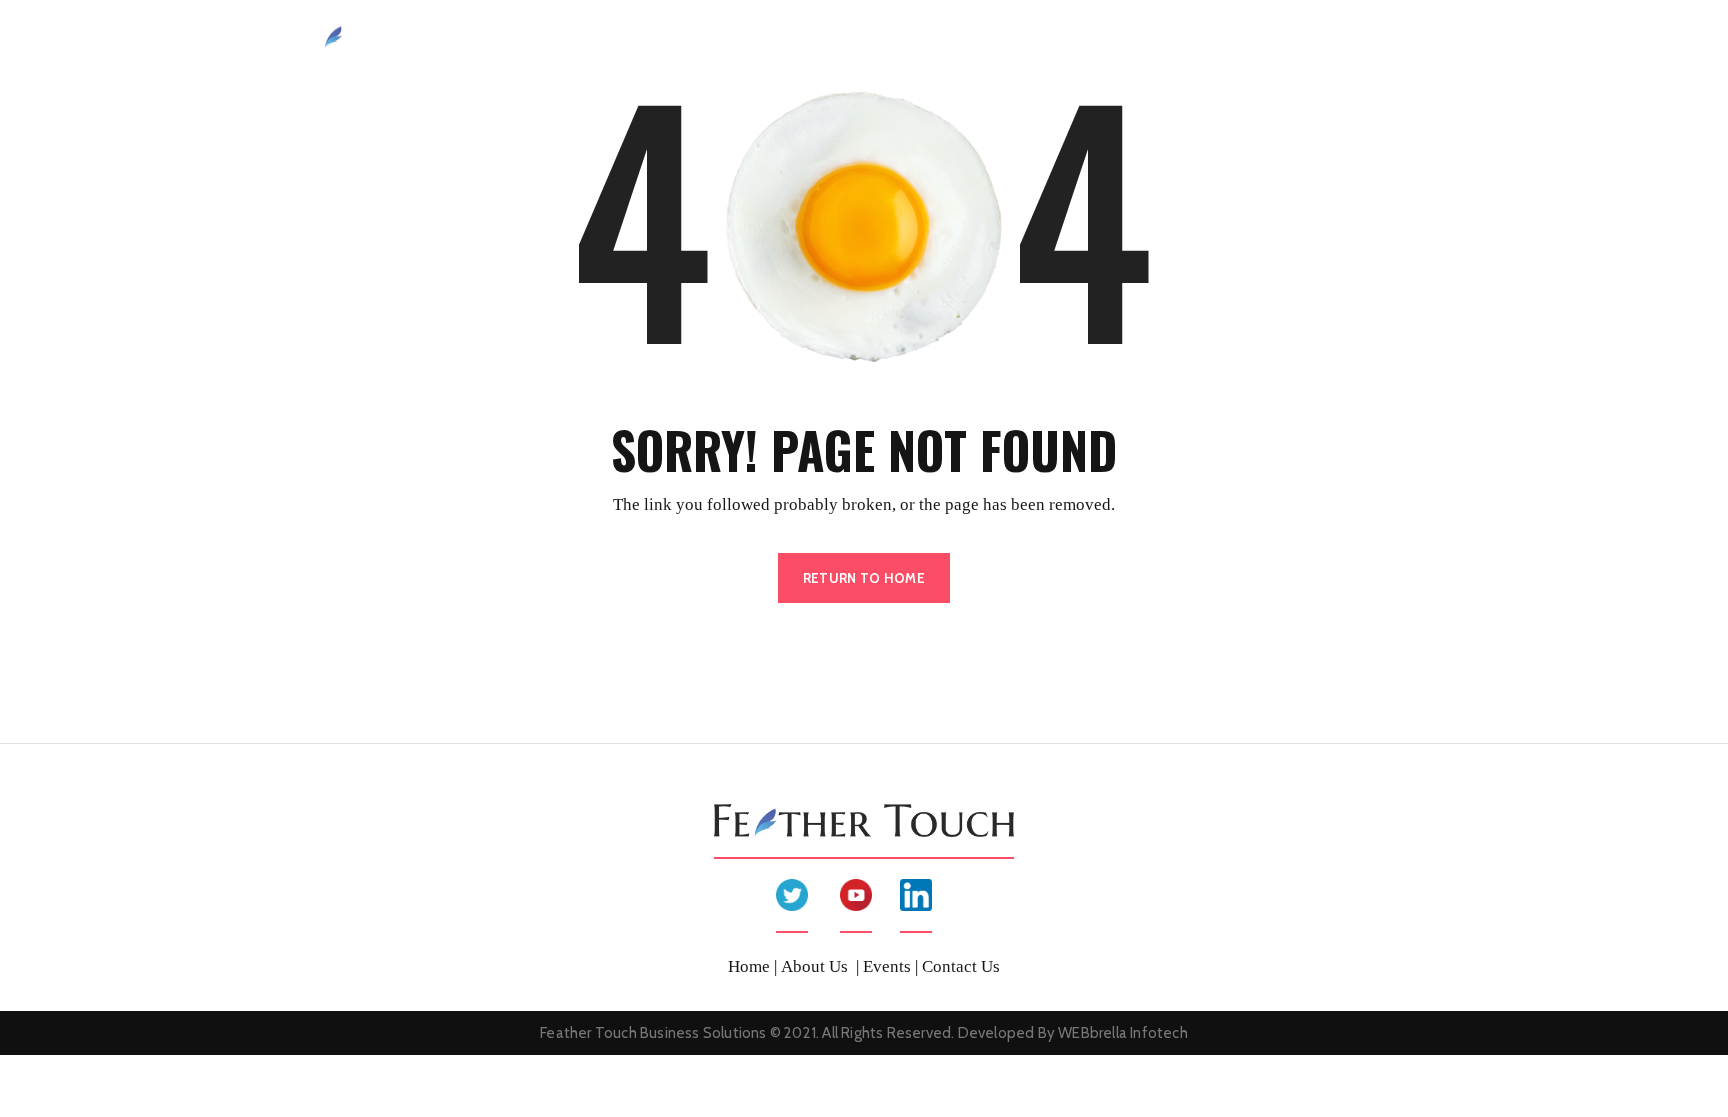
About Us (963, 38)
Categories (1143, 38)
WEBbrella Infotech (1123, 1033)
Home (878, 38)
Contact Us (1381, 38)
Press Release (1261, 38)
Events (1050, 38)
